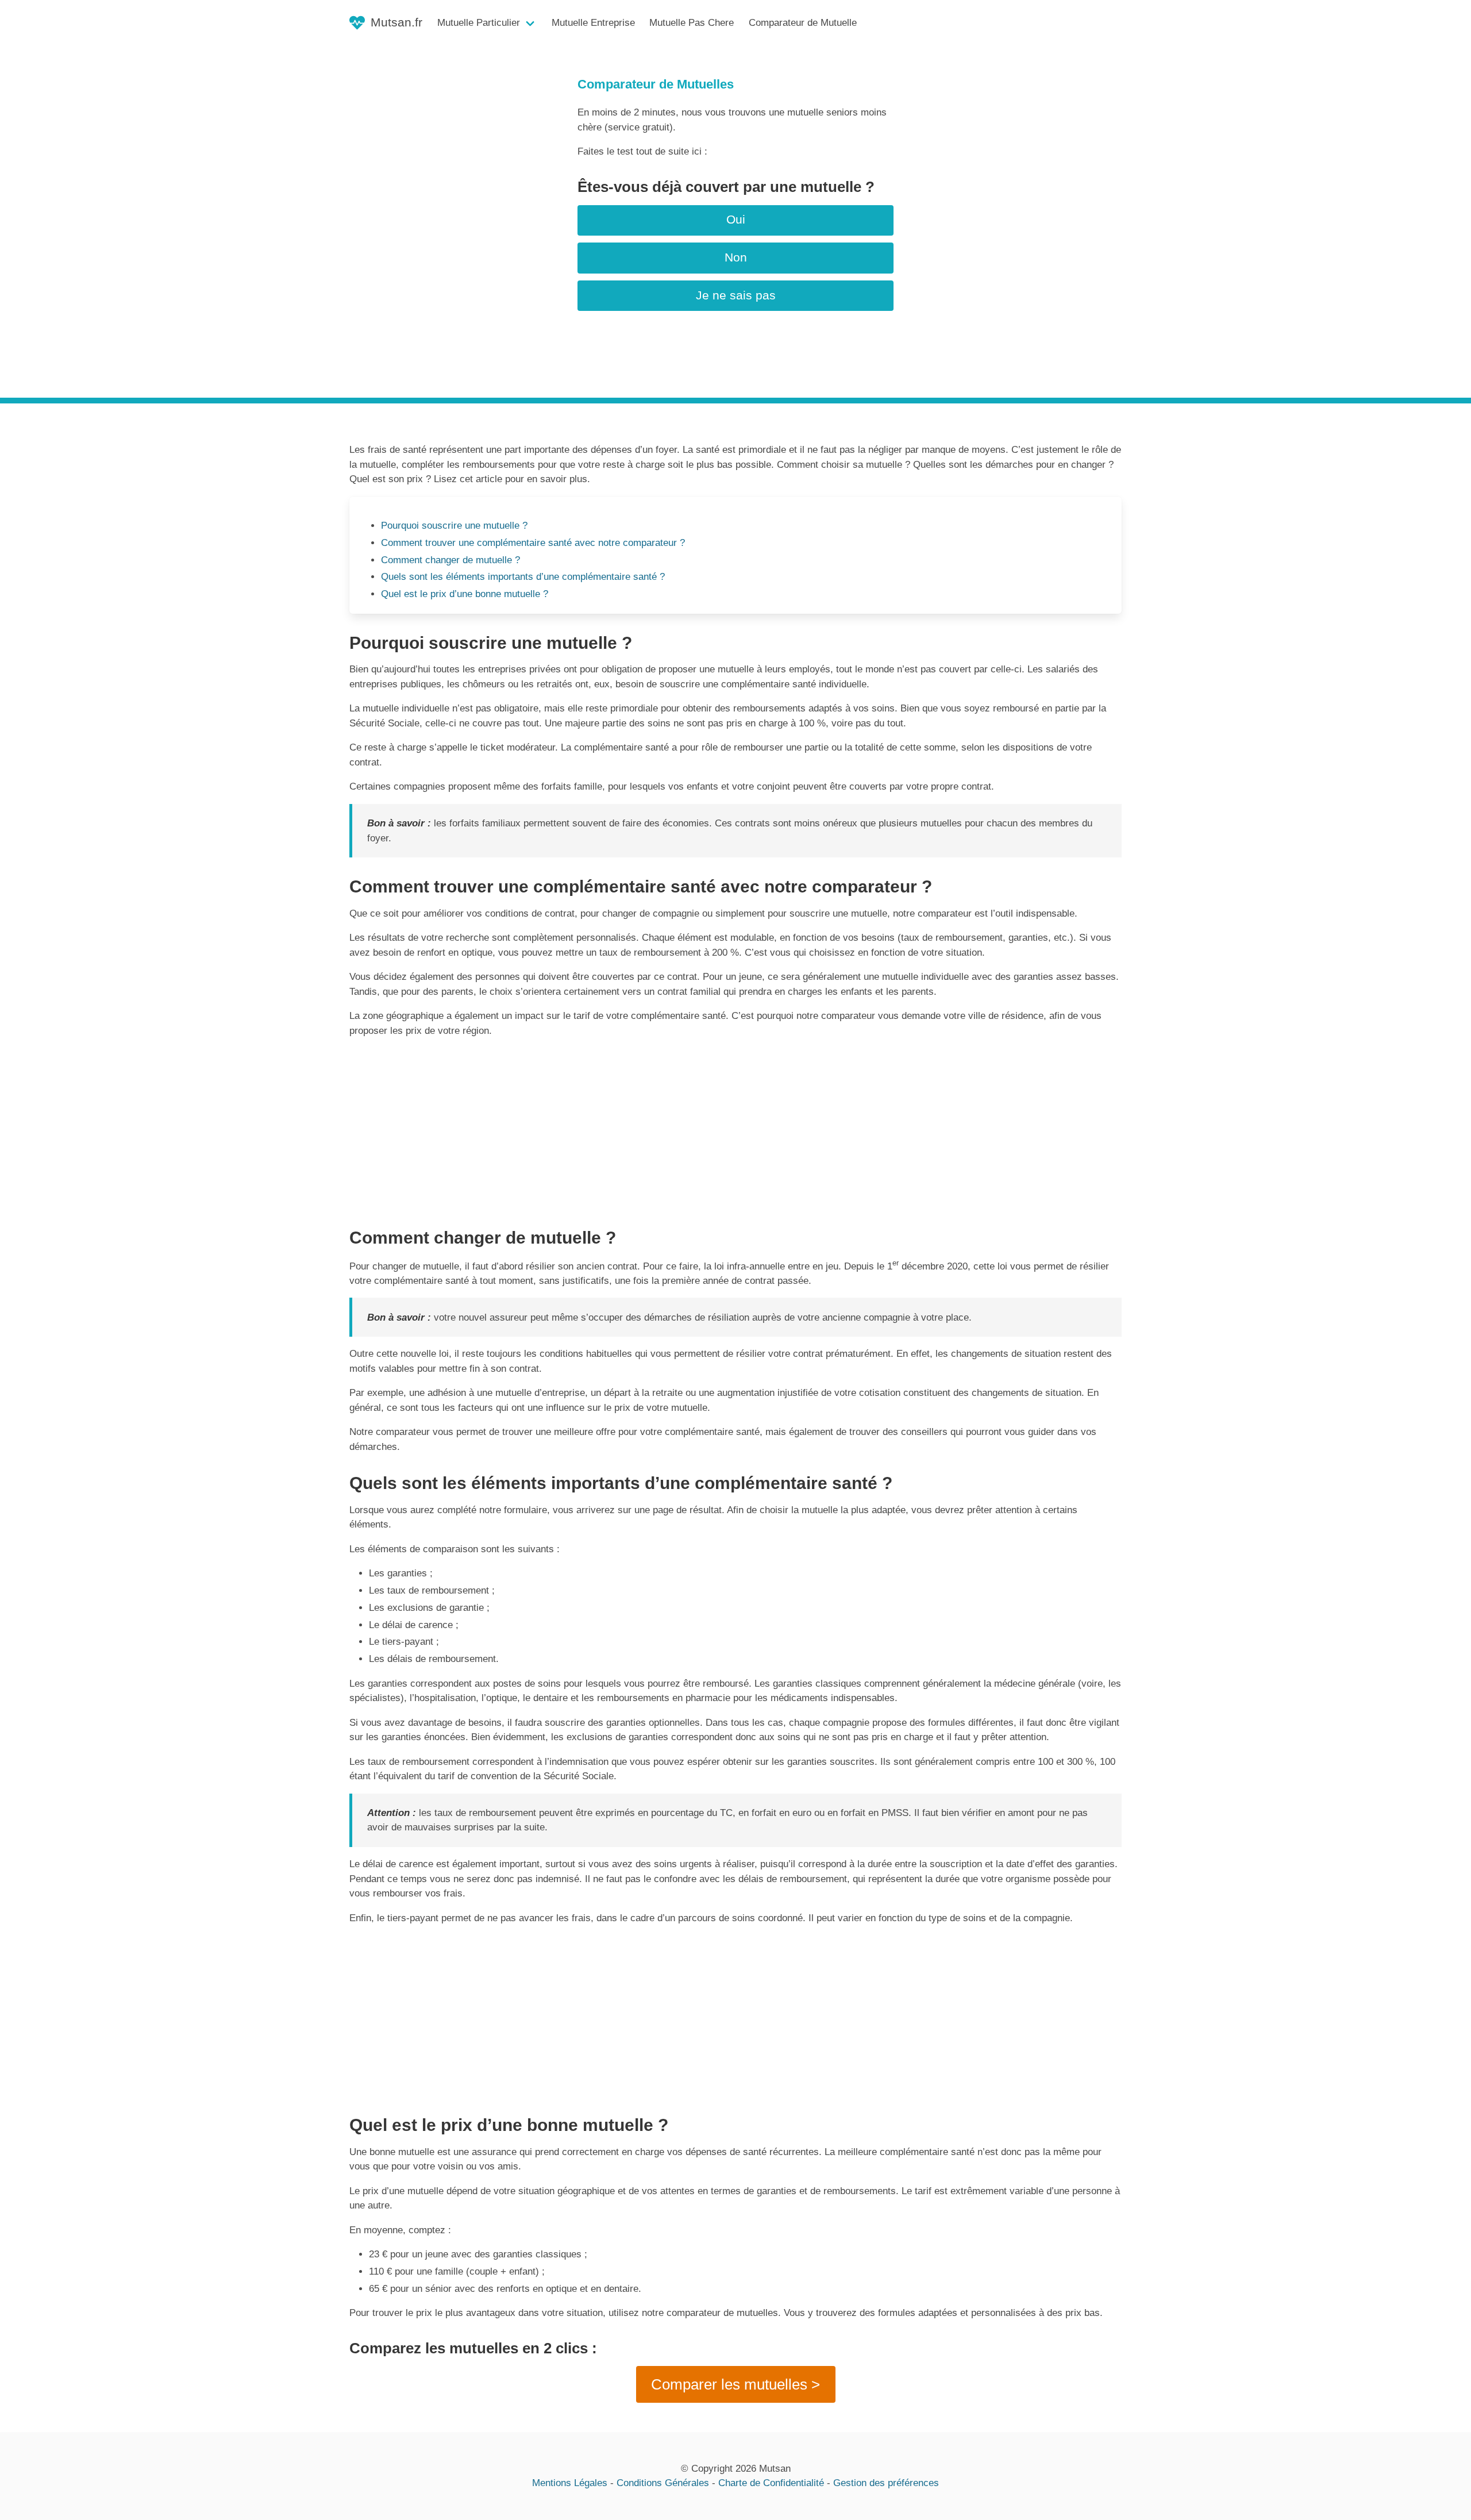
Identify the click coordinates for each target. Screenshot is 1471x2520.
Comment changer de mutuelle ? (450, 560)
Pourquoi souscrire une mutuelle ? (454, 526)
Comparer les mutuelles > (735, 2384)
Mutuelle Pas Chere (692, 23)
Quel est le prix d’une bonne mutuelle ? (465, 594)
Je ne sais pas (736, 295)
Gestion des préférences (886, 2483)
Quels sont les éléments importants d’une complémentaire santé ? (523, 577)
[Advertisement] (735, 1128)
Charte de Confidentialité (771, 2483)
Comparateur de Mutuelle (803, 23)
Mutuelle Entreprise (593, 23)
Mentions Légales (570, 2483)
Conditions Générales (663, 2483)
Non (736, 257)
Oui (736, 220)
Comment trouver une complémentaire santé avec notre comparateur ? (533, 543)
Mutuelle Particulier (479, 23)
